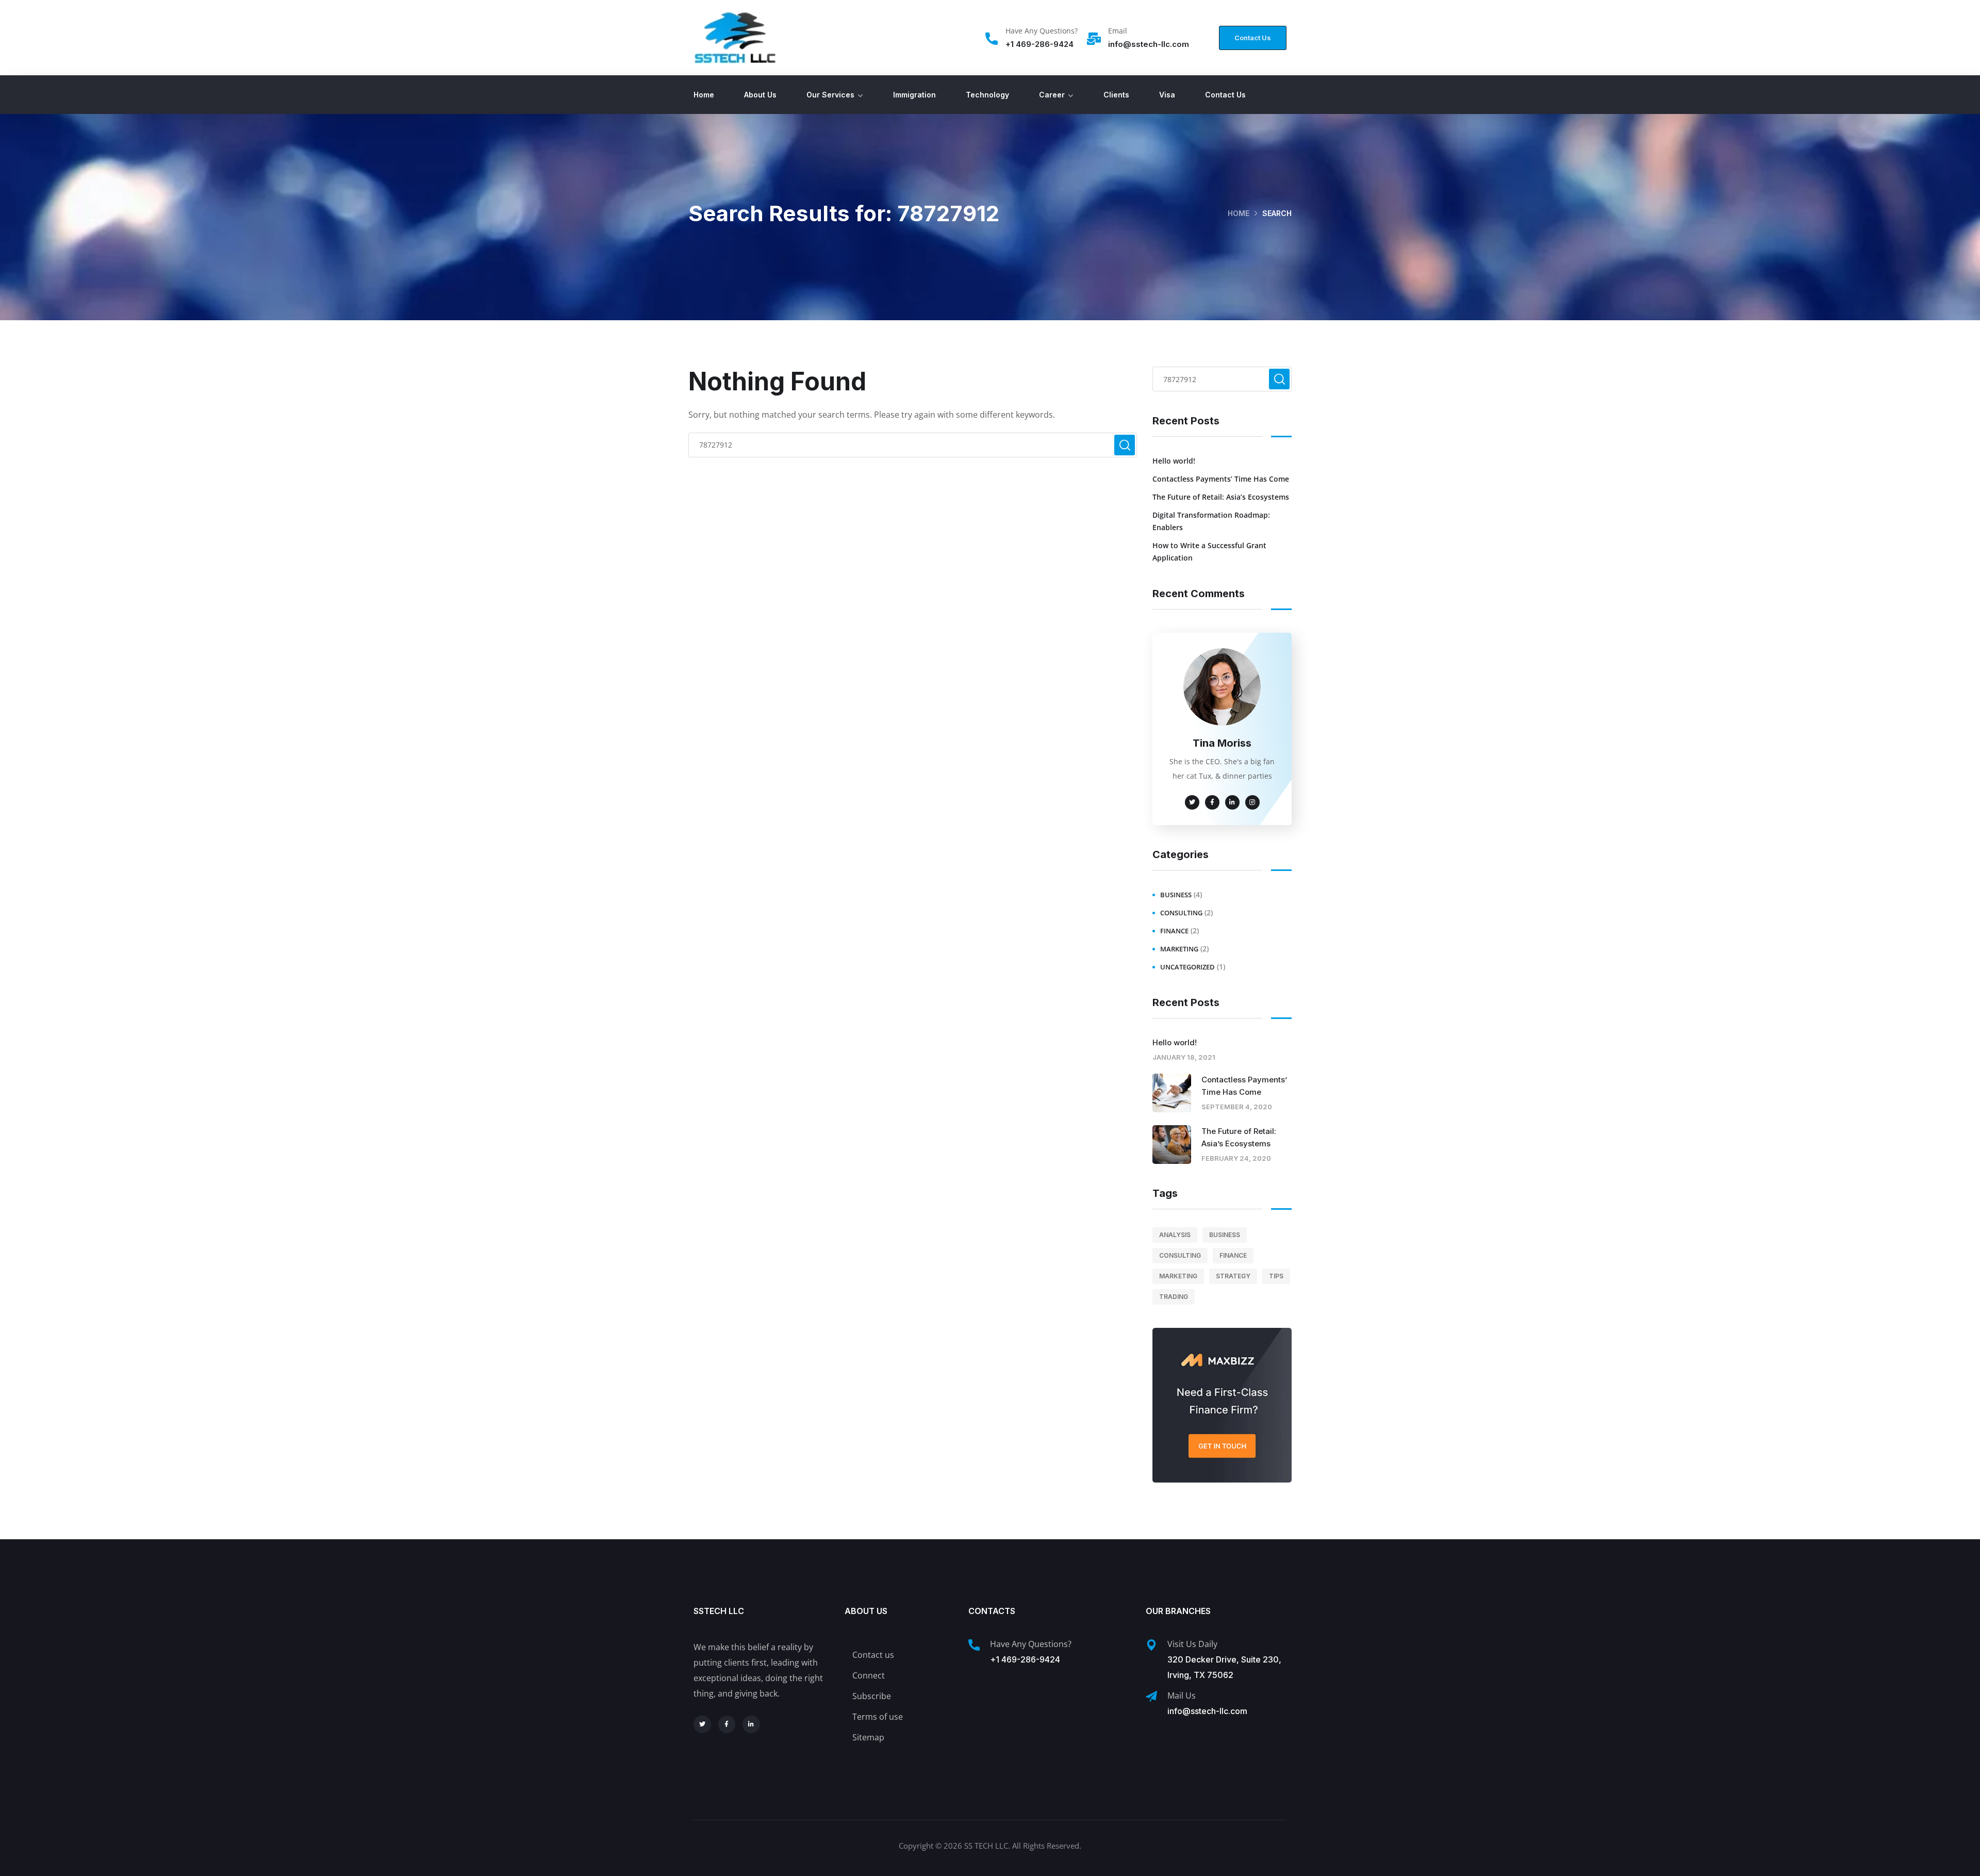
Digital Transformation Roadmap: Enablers (1211, 521)
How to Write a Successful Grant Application (1209, 552)
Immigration (914, 95)
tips (1276, 1276)
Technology (987, 95)
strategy (1233, 1276)
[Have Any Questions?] (992, 39)
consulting (1181, 913)
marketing (1179, 949)
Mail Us (1182, 1696)
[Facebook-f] (727, 1724)
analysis (1175, 1235)
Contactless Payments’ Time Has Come (1221, 479)
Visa (1167, 95)
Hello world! (1174, 461)
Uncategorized (1187, 967)
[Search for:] (913, 445)
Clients (1116, 95)
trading (1174, 1297)
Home (704, 95)
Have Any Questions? (1042, 31)
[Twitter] (702, 1724)
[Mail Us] (1151, 1697)
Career (1052, 95)
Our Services (830, 95)
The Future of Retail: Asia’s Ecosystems (1221, 497)
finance (1174, 931)
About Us (760, 95)
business (1176, 895)
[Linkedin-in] (751, 1724)
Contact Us (1225, 95)
